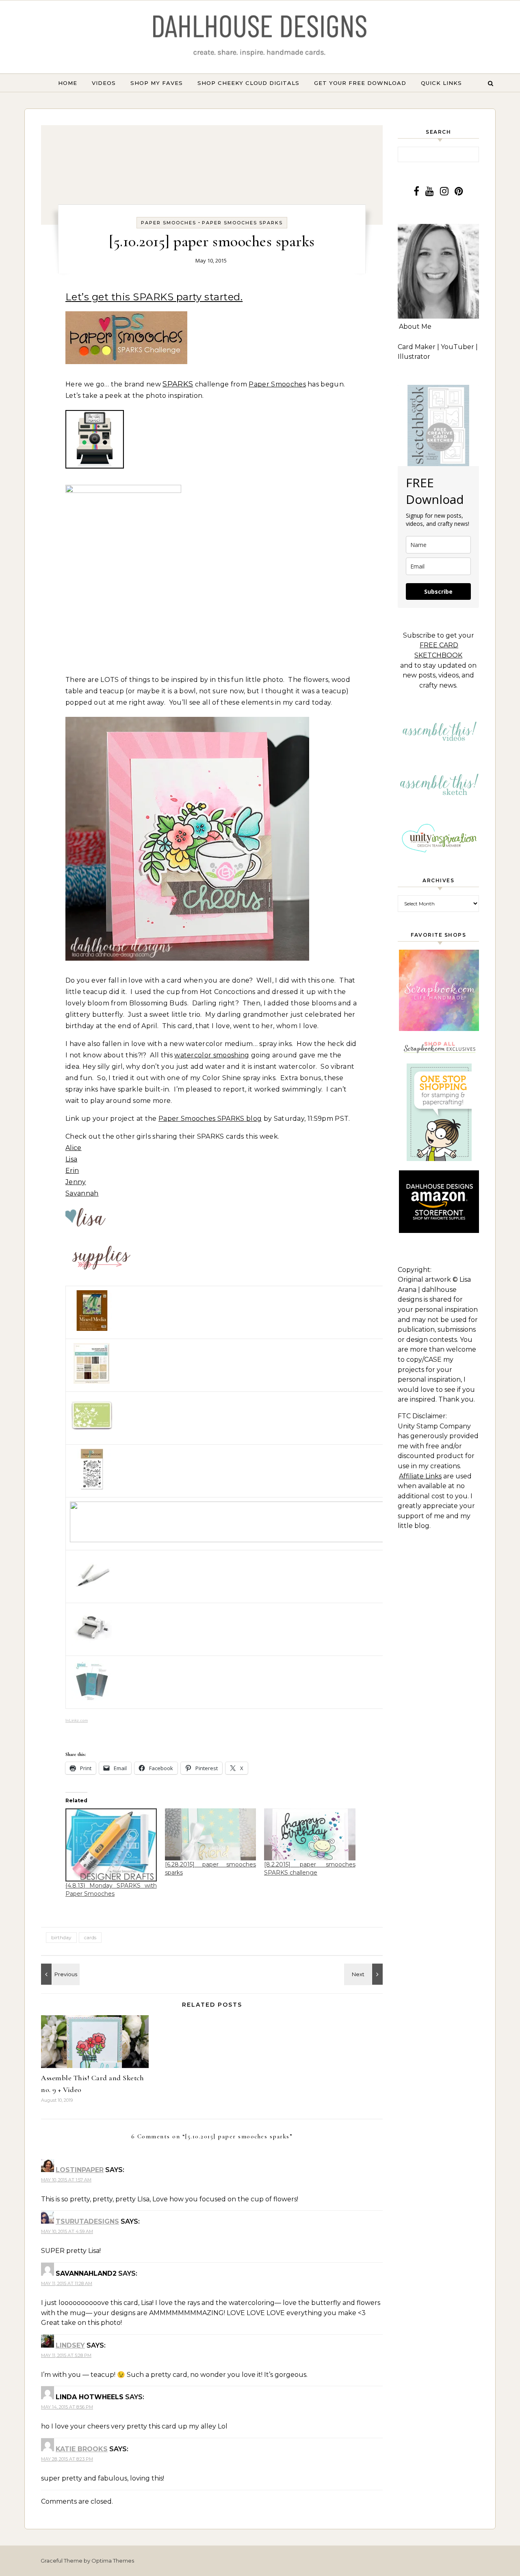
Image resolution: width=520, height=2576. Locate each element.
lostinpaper (80, 2170)
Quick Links (441, 83)
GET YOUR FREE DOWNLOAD (360, 83)
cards (90, 1937)
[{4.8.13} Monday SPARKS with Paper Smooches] (111, 1845)
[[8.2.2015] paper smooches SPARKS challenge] (310, 1834)
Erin (72, 1171)
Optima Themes (113, 2561)
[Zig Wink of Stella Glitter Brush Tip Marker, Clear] (92, 1593)
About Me (415, 327)
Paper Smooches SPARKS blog (210, 1119)
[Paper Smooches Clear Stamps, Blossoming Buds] (92, 1487)
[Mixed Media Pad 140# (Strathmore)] (92, 1329)
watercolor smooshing (212, 1055)
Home (68, 83)
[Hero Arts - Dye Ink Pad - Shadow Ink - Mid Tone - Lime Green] (92, 1427)
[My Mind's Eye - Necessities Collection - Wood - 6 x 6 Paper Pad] (92, 1381)
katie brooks (82, 2449)
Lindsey (70, 2345)
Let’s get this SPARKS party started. (154, 297)
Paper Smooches (169, 223)
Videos (104, 83)
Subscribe (438, 591)
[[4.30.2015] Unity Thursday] (364, 1974)
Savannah (82, 1193)
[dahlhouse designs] (260, 37)
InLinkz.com (77, 1720)
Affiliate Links (420, 1476)
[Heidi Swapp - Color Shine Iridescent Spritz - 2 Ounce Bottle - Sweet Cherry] (265, 1540)
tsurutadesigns (87, 2221)
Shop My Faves (157, 83)
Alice (74, 1148)
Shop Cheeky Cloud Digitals (248, 83)
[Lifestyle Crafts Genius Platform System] (92, 1698)
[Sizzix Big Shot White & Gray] (92, 1646)
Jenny (76, 1182)
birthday (61, 1937)
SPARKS (178, 384)
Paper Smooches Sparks (242, 223)
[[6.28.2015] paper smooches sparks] (211, 1834)
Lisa (71, 1159)
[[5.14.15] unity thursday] (59, 1974)
